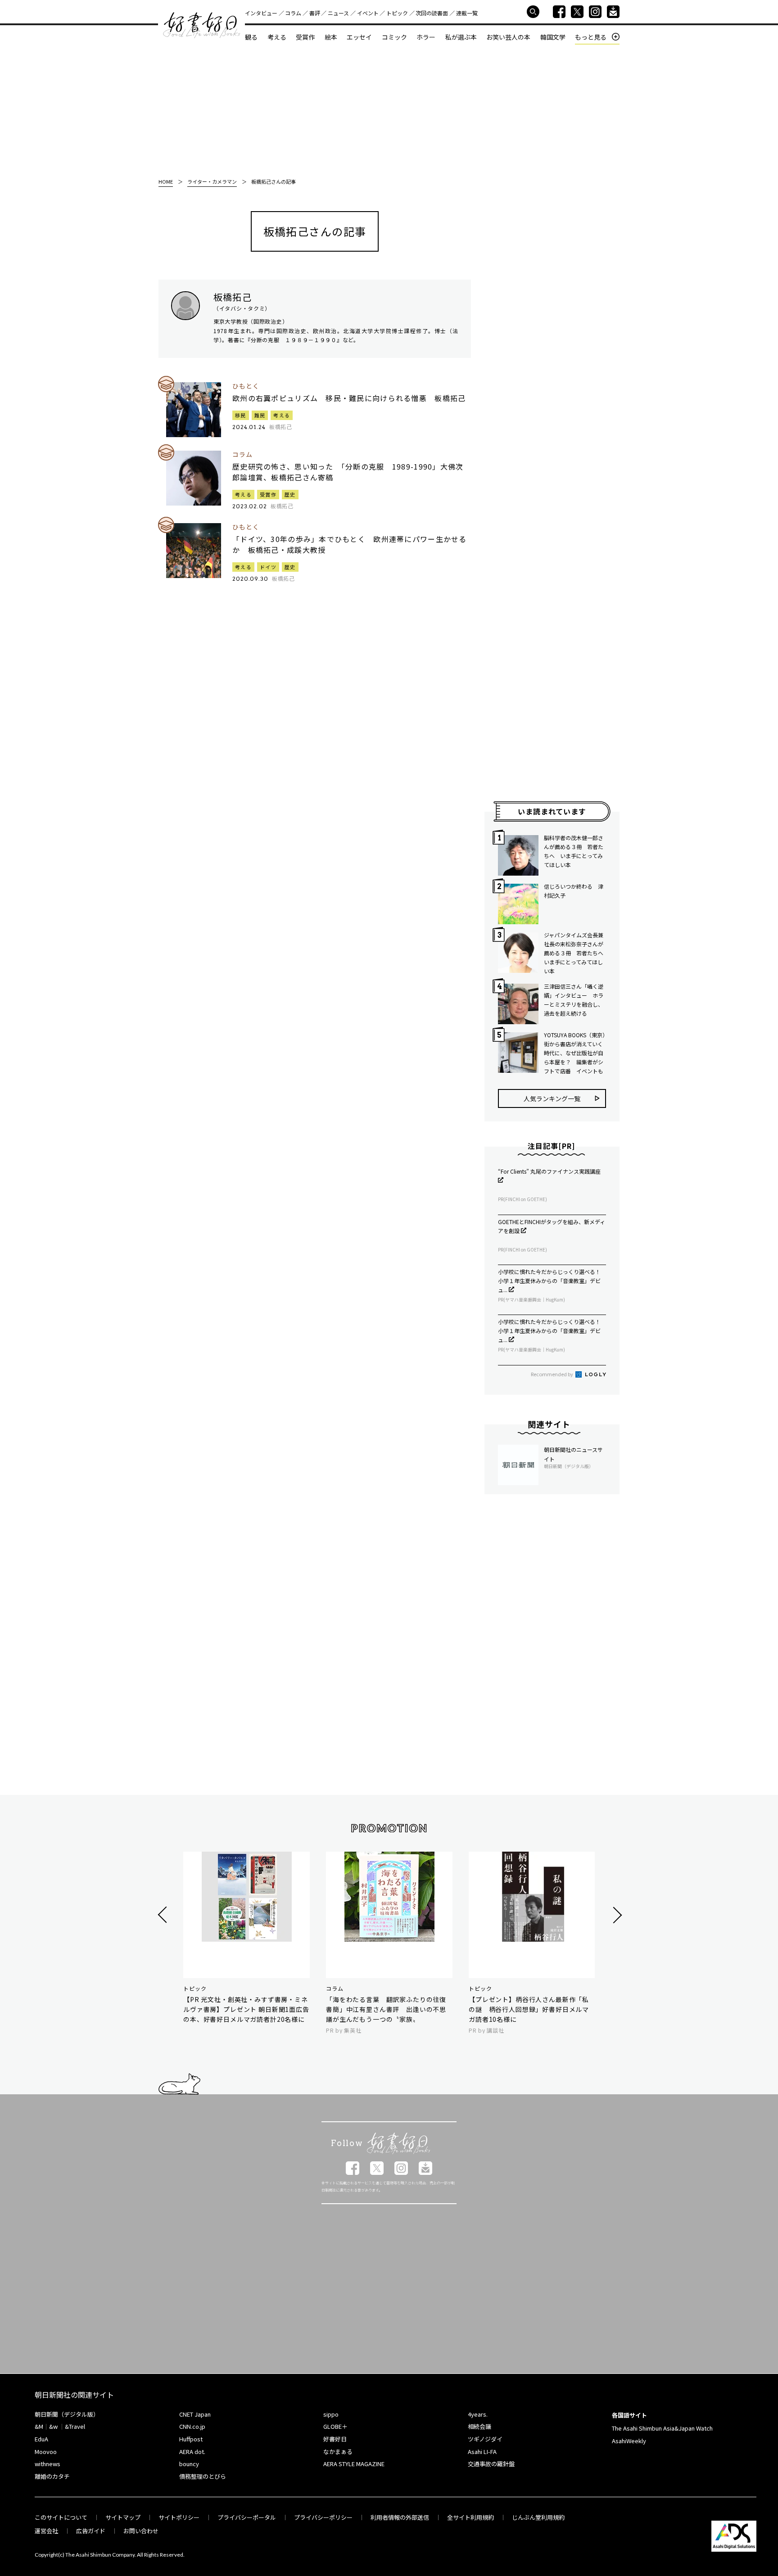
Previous (164, 1915)
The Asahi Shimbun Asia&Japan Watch (662, 2428)
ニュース (338, 13)
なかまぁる (338, 2452)
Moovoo (46, 2452)
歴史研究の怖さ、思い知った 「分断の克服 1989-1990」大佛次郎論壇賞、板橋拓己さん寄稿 (348, 472)
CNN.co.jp (192, 2426)
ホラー (426, 37)
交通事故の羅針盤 (491, 2464)
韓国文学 (553, 37)
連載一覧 (467, 13)
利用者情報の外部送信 (400, 2517)
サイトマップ (123, 2517)
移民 (241, 415)
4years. (478, 2414)
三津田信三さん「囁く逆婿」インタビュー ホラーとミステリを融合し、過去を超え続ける (574, 1000)
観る (251, 37)
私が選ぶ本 (461, 37)
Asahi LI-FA (482, 2452)
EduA (41, 2439)
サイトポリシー (179, 2517)
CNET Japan (195, 2414)
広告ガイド (91, 2531)
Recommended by (552, 1374)
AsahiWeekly (629, 2441)
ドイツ (268, 567)
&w (53, 2426)
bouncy (189, 2464)
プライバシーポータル (247, 2517)
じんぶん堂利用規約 (538, 2517)
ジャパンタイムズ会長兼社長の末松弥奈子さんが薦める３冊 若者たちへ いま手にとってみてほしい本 (575, 953)
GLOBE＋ (335, 2426)
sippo (331, 2414)
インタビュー (261, 13)
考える (277, 37)
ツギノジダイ (485, 2439)
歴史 (290, 494)
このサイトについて (61, 2517)
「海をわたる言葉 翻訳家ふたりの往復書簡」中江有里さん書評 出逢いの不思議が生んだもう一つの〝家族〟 (386, 2009)
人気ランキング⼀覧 (552, 1098)
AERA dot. (192, 2452)
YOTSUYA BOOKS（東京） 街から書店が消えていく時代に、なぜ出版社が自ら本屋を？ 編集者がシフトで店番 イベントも (575, 1053)
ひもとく (246, 386)
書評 (315, 13)
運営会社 (46, 2531)
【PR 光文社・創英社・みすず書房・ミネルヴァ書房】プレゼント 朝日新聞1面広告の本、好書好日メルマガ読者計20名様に (246, 2009)
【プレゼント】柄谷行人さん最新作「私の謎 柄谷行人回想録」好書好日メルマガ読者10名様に (529, 2009)
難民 (260, 415)
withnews (47, 2464)
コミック (394, 37)
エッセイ (359, 37)
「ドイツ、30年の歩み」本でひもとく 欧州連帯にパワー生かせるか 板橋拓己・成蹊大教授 (350, 544)
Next (616, 1915)
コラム (293, 13)
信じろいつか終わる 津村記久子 (574, 891)
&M (39, 2426)
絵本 (331, 37)
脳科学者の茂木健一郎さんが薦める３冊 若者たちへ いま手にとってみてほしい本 (574, 851)
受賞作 (305, 37)
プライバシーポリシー (323, 2517)
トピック (397, 13)
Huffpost (191, 2439)
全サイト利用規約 (470, 2517)
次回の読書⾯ (432, 13)
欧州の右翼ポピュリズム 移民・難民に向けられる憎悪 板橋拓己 (349, 398)
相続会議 (479, 2426)
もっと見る (591, 37)
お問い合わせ (141, 2531)
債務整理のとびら (203, 2476)
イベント (368, 13)
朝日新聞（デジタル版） (67, 2414)
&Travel (75, 2426)
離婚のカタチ (52, 2476)
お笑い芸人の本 (508, 37)
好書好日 (202, 25)
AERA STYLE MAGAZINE (354, 2464)
